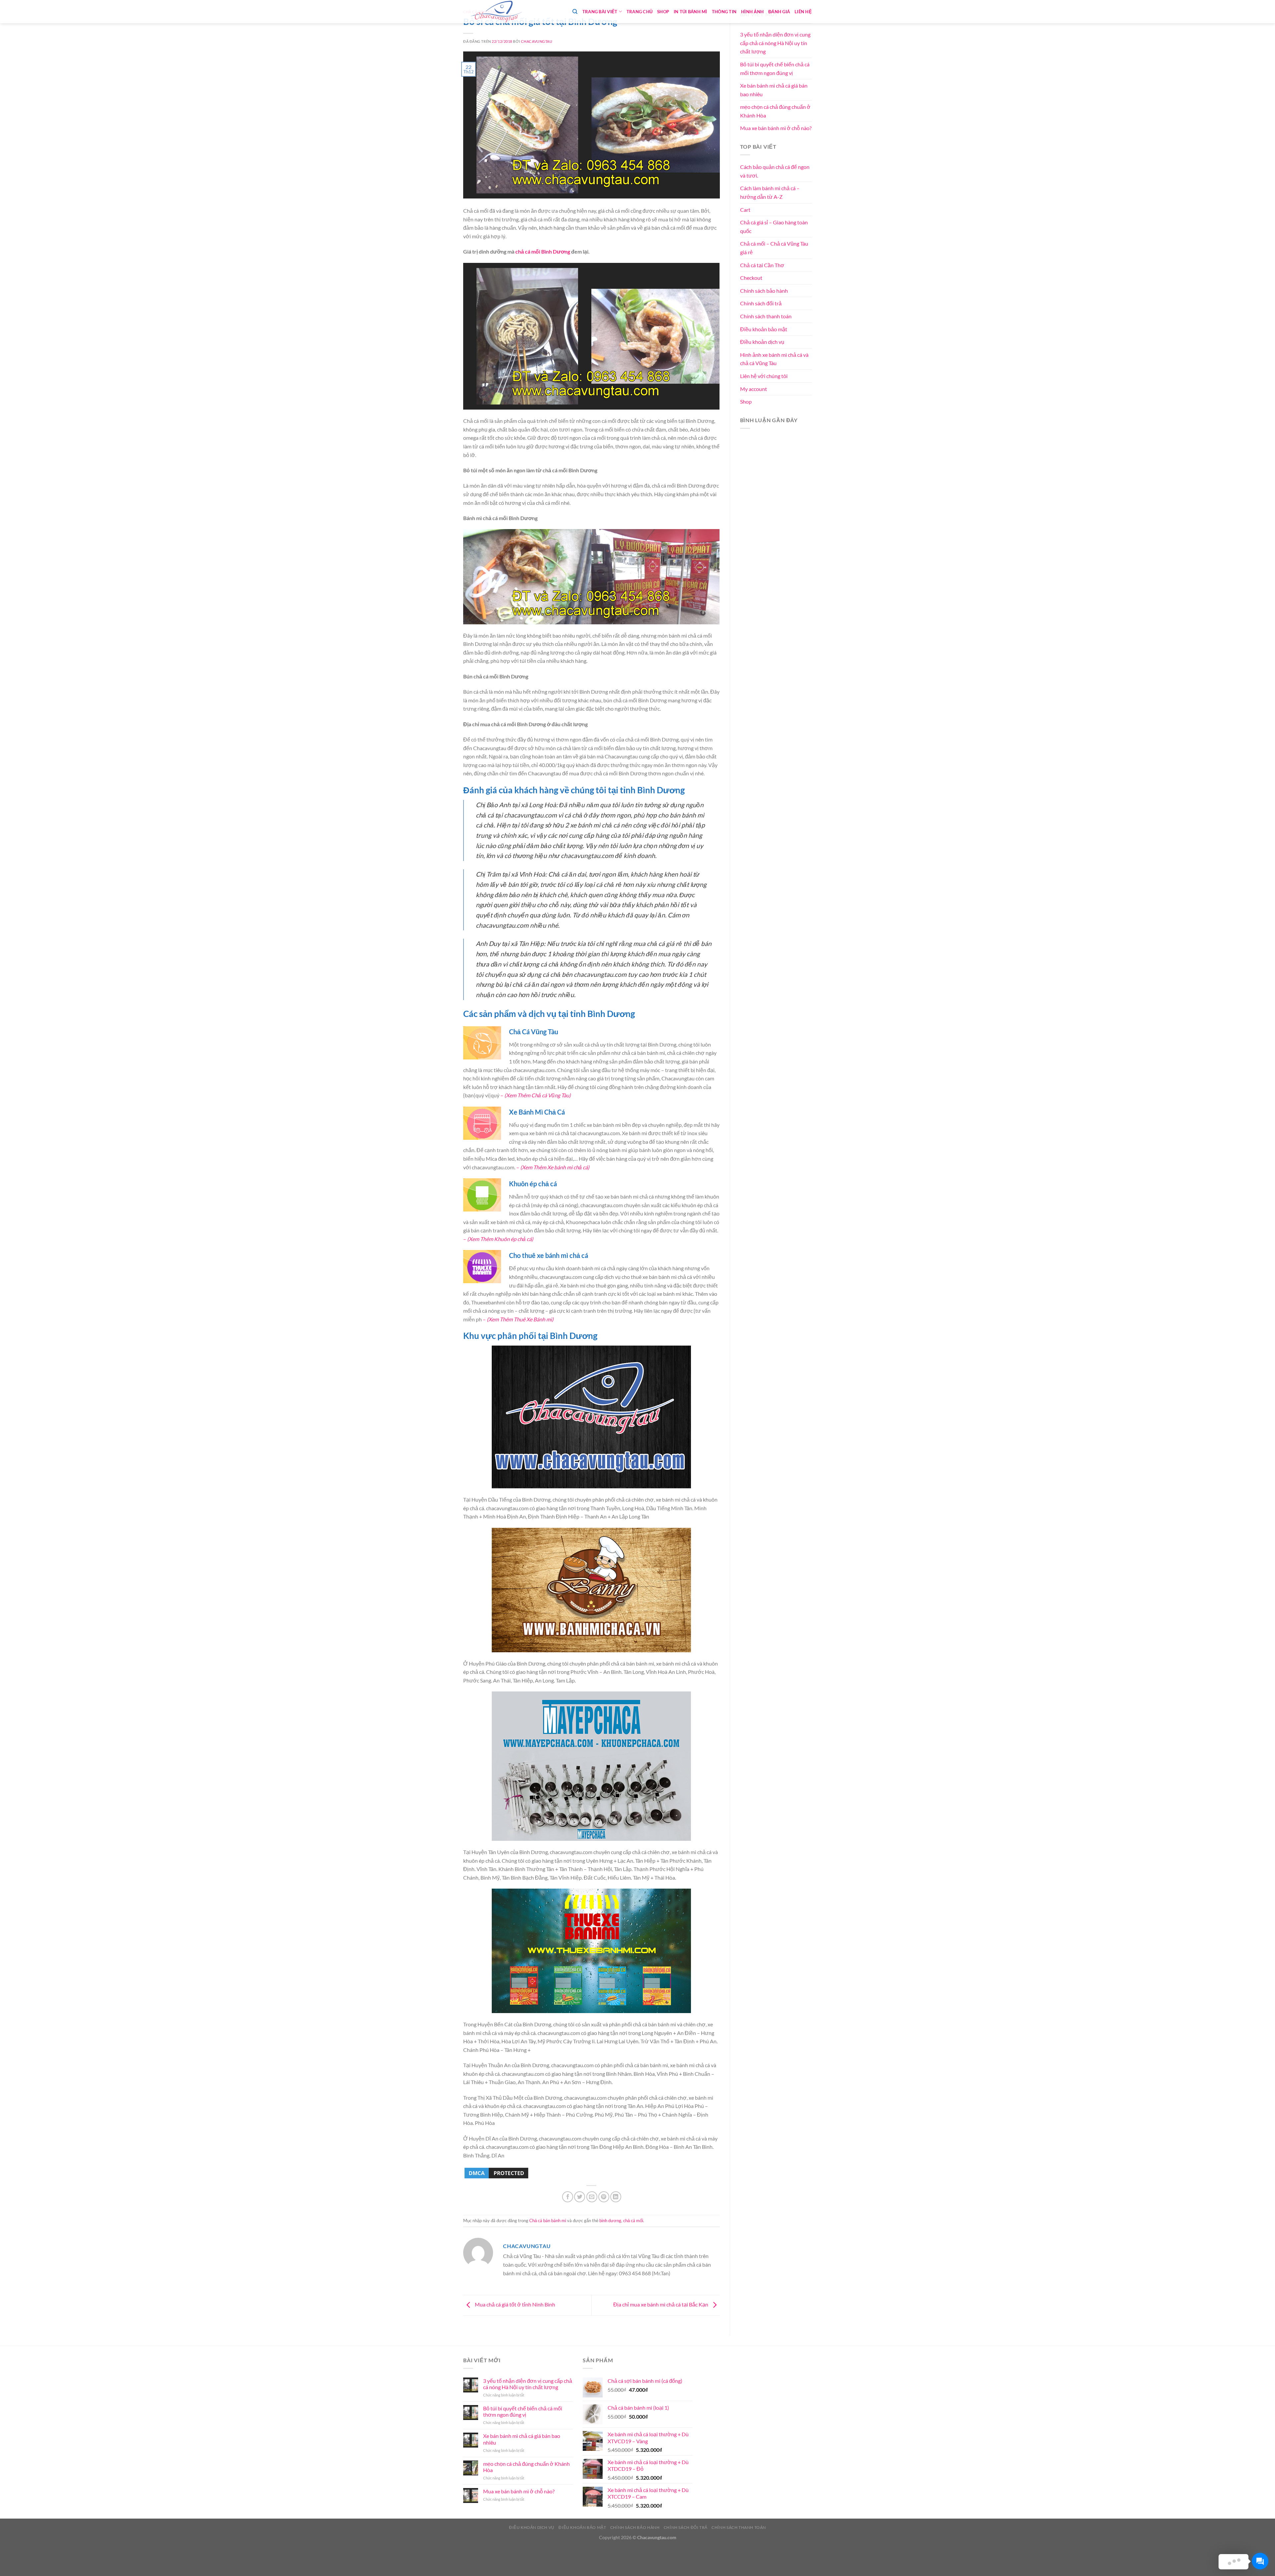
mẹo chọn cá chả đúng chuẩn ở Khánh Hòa (775, 111)
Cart (745, 210)
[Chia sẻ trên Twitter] (580, 2197)
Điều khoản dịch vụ (762, 342)
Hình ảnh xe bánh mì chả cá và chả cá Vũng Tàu (774, 359)
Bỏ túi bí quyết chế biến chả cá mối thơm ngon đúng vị (775, 69)
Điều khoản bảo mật (764, 329)
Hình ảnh (752, 12)
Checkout (751, 278)
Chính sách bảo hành (764, 291)
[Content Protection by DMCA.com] (496, 2173)
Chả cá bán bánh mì (548, 2221)
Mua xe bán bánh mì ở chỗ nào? (776, 128)
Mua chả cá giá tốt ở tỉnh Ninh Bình (514, 2304)
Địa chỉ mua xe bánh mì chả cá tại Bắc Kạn (661, 2304)
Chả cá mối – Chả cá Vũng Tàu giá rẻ (774, 248)
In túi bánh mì (690, 12)
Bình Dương (556, 251)
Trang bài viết (600, 12)
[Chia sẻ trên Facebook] (568, 2197)
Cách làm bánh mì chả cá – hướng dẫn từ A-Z (770, 192)
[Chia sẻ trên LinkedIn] (616, 2197)
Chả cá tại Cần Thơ (762, 265)
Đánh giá (779, 12)
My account (754, 389)
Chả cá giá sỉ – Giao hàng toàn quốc (774, 227)
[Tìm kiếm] (575, 12)
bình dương (610, 2221)
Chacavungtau (537, 41)
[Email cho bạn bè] (592, 2197)
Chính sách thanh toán (766, 316)
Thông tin (724, 12)
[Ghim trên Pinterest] (604, 2197)
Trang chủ (639, 12)
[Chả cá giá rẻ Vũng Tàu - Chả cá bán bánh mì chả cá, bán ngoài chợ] (496, 12)
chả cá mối (528, 251)
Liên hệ (803, 12)
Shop (663, 12)
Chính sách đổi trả (761, 303)
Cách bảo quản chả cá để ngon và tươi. (775, 171)
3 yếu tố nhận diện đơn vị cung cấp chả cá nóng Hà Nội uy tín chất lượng (775, 43)
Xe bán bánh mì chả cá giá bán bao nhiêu (774, 90)
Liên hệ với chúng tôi (764, 376)
